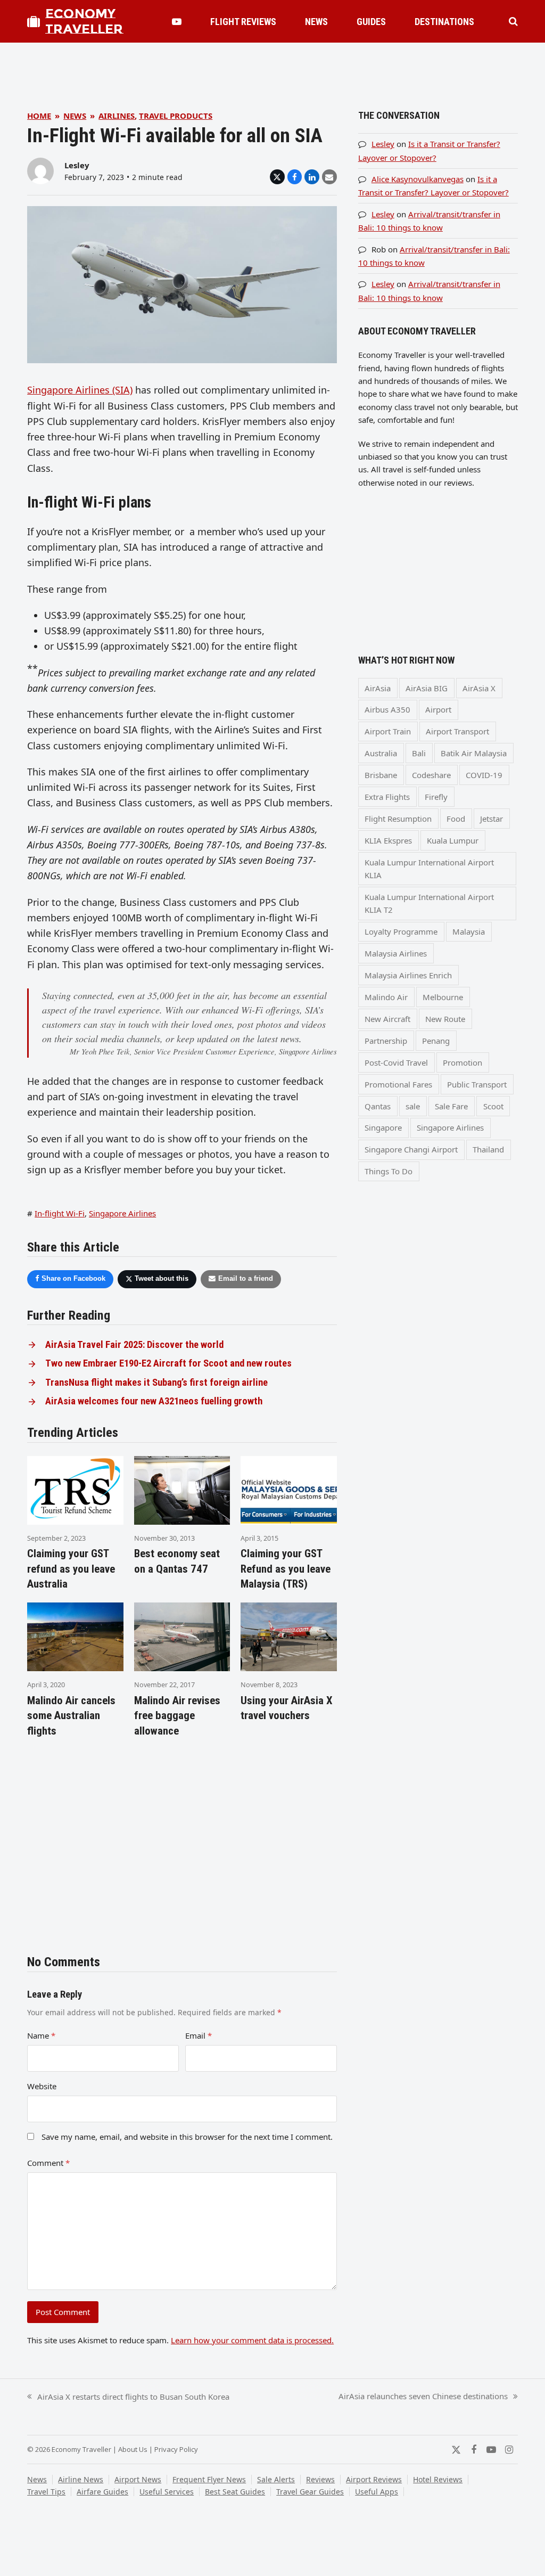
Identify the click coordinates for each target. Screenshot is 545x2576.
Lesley (77, 165)
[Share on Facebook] (295, 177)
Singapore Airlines (122, 1213)
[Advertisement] (272, 67)
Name (41, 2035)
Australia (381, 753)
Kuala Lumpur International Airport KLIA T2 (429, 903)
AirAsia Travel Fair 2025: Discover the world (134, 1345)
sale (413, 1106)
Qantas (378, 1106)
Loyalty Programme (401, 931)
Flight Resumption (398, 819)
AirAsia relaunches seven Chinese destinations (423, 2397)
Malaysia (469, 931)
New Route (445, 1019)
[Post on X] (277, 177)
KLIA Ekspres (388, 840)
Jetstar (492, 819)
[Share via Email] (329, 177)
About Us (133, 2449)
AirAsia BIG (427, 688)
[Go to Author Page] (40, 170)
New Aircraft (387, 1019)
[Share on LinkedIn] (312, 177)
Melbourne (443, 997)
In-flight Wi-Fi (60, 1213)
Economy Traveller (84, 21)
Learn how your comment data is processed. (252, 2340)
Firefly (436, 797)
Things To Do (389, 1171)
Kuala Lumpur (453, 840)
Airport (438, 709)
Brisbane (381, 775)
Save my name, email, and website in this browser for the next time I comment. (187, 2137)
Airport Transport (457, 731)
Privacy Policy (176, 2449)
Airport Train (388, 731)
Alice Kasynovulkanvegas (418, 179)
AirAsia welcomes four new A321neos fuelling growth (154, 1401)
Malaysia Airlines (396, 953)
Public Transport (477, 1084)
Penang (436, 1041)
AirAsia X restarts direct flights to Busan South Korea (128, 2397)
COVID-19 (484, 775)
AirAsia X (479, 688)
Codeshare (431, 775)
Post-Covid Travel (396, 1062)
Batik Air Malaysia (474, 753)
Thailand (488, 1149)
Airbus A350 (387, 709)
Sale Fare (451, 1106)
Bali (419, 753)
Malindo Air (386, 997)
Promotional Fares (398, 1084)
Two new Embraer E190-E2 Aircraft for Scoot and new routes (168, 1363)
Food (456, 819)
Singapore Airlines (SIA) (80, 390)
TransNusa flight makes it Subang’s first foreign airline (156, 1383)
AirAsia (378, 688)
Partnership (386, 1041)
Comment (48, 2163)
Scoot (493, 1106)
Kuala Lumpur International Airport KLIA (429, 869)
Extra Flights (387, 797)
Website (42, 2086)
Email (199, 2035)
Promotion (463, 1062)
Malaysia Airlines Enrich (408, 975)
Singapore (383, 1127)
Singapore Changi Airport (411, 1149)
